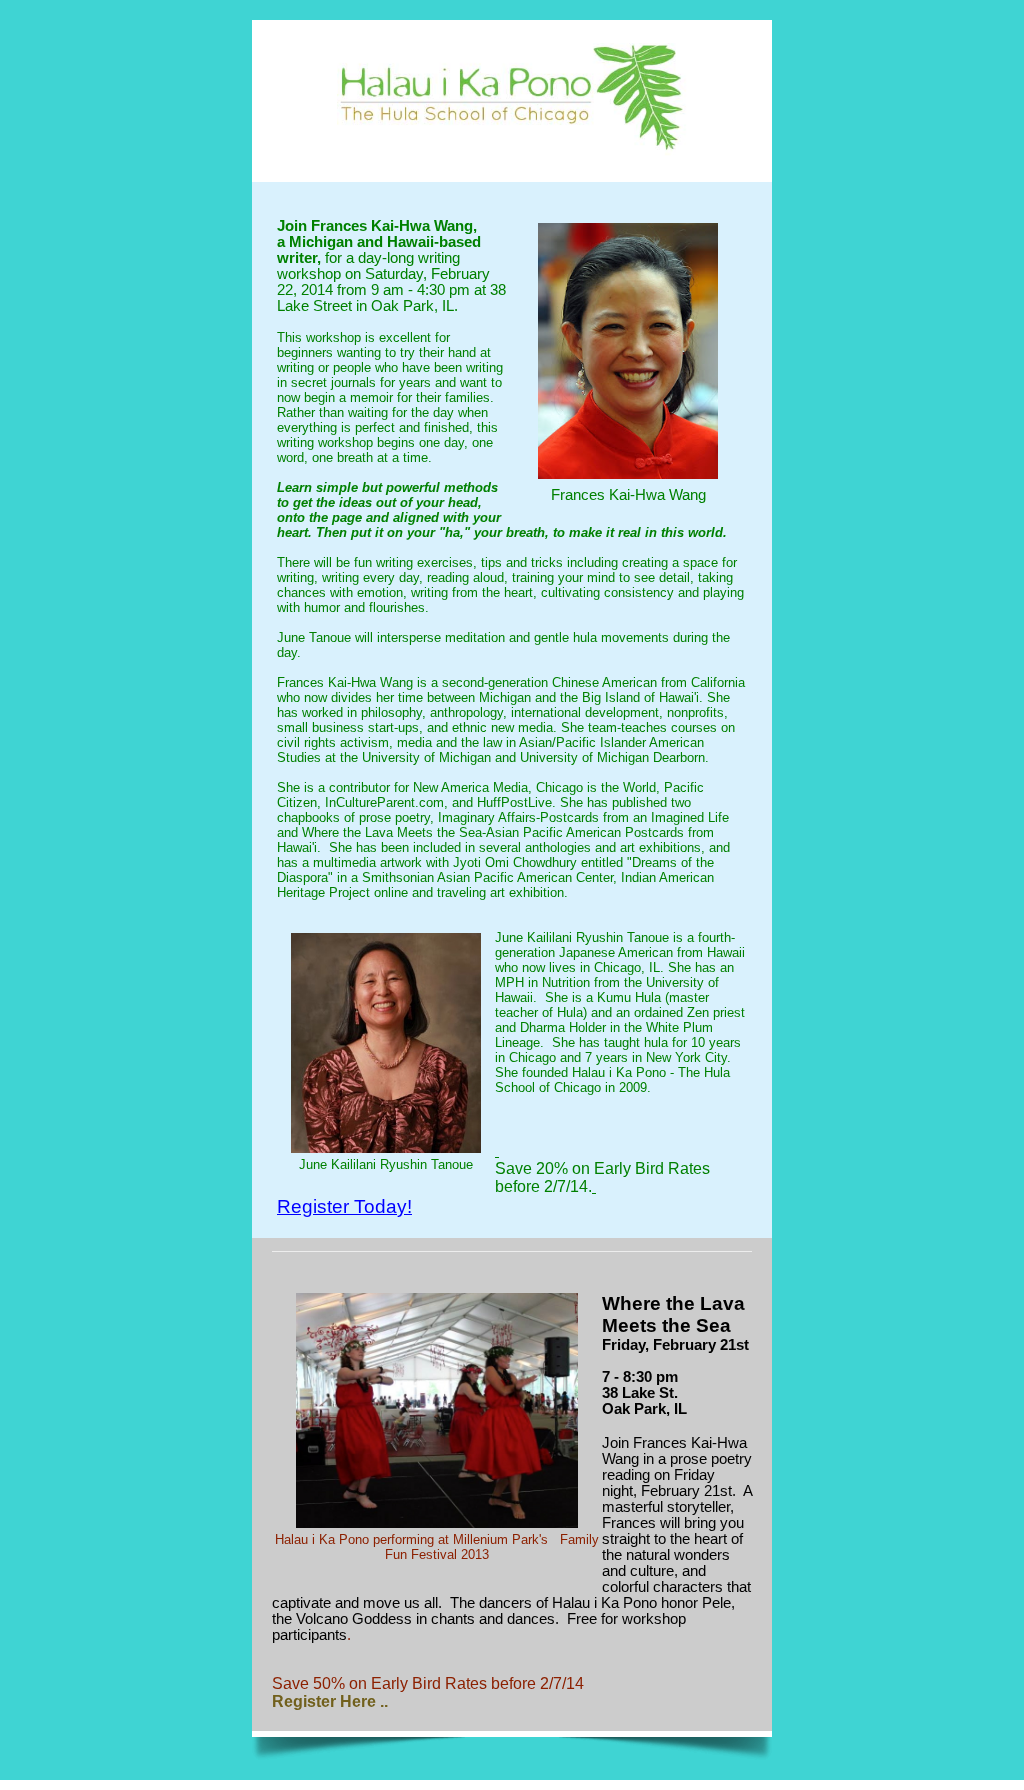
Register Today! (344, 1206)
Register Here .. (330, 1701)
